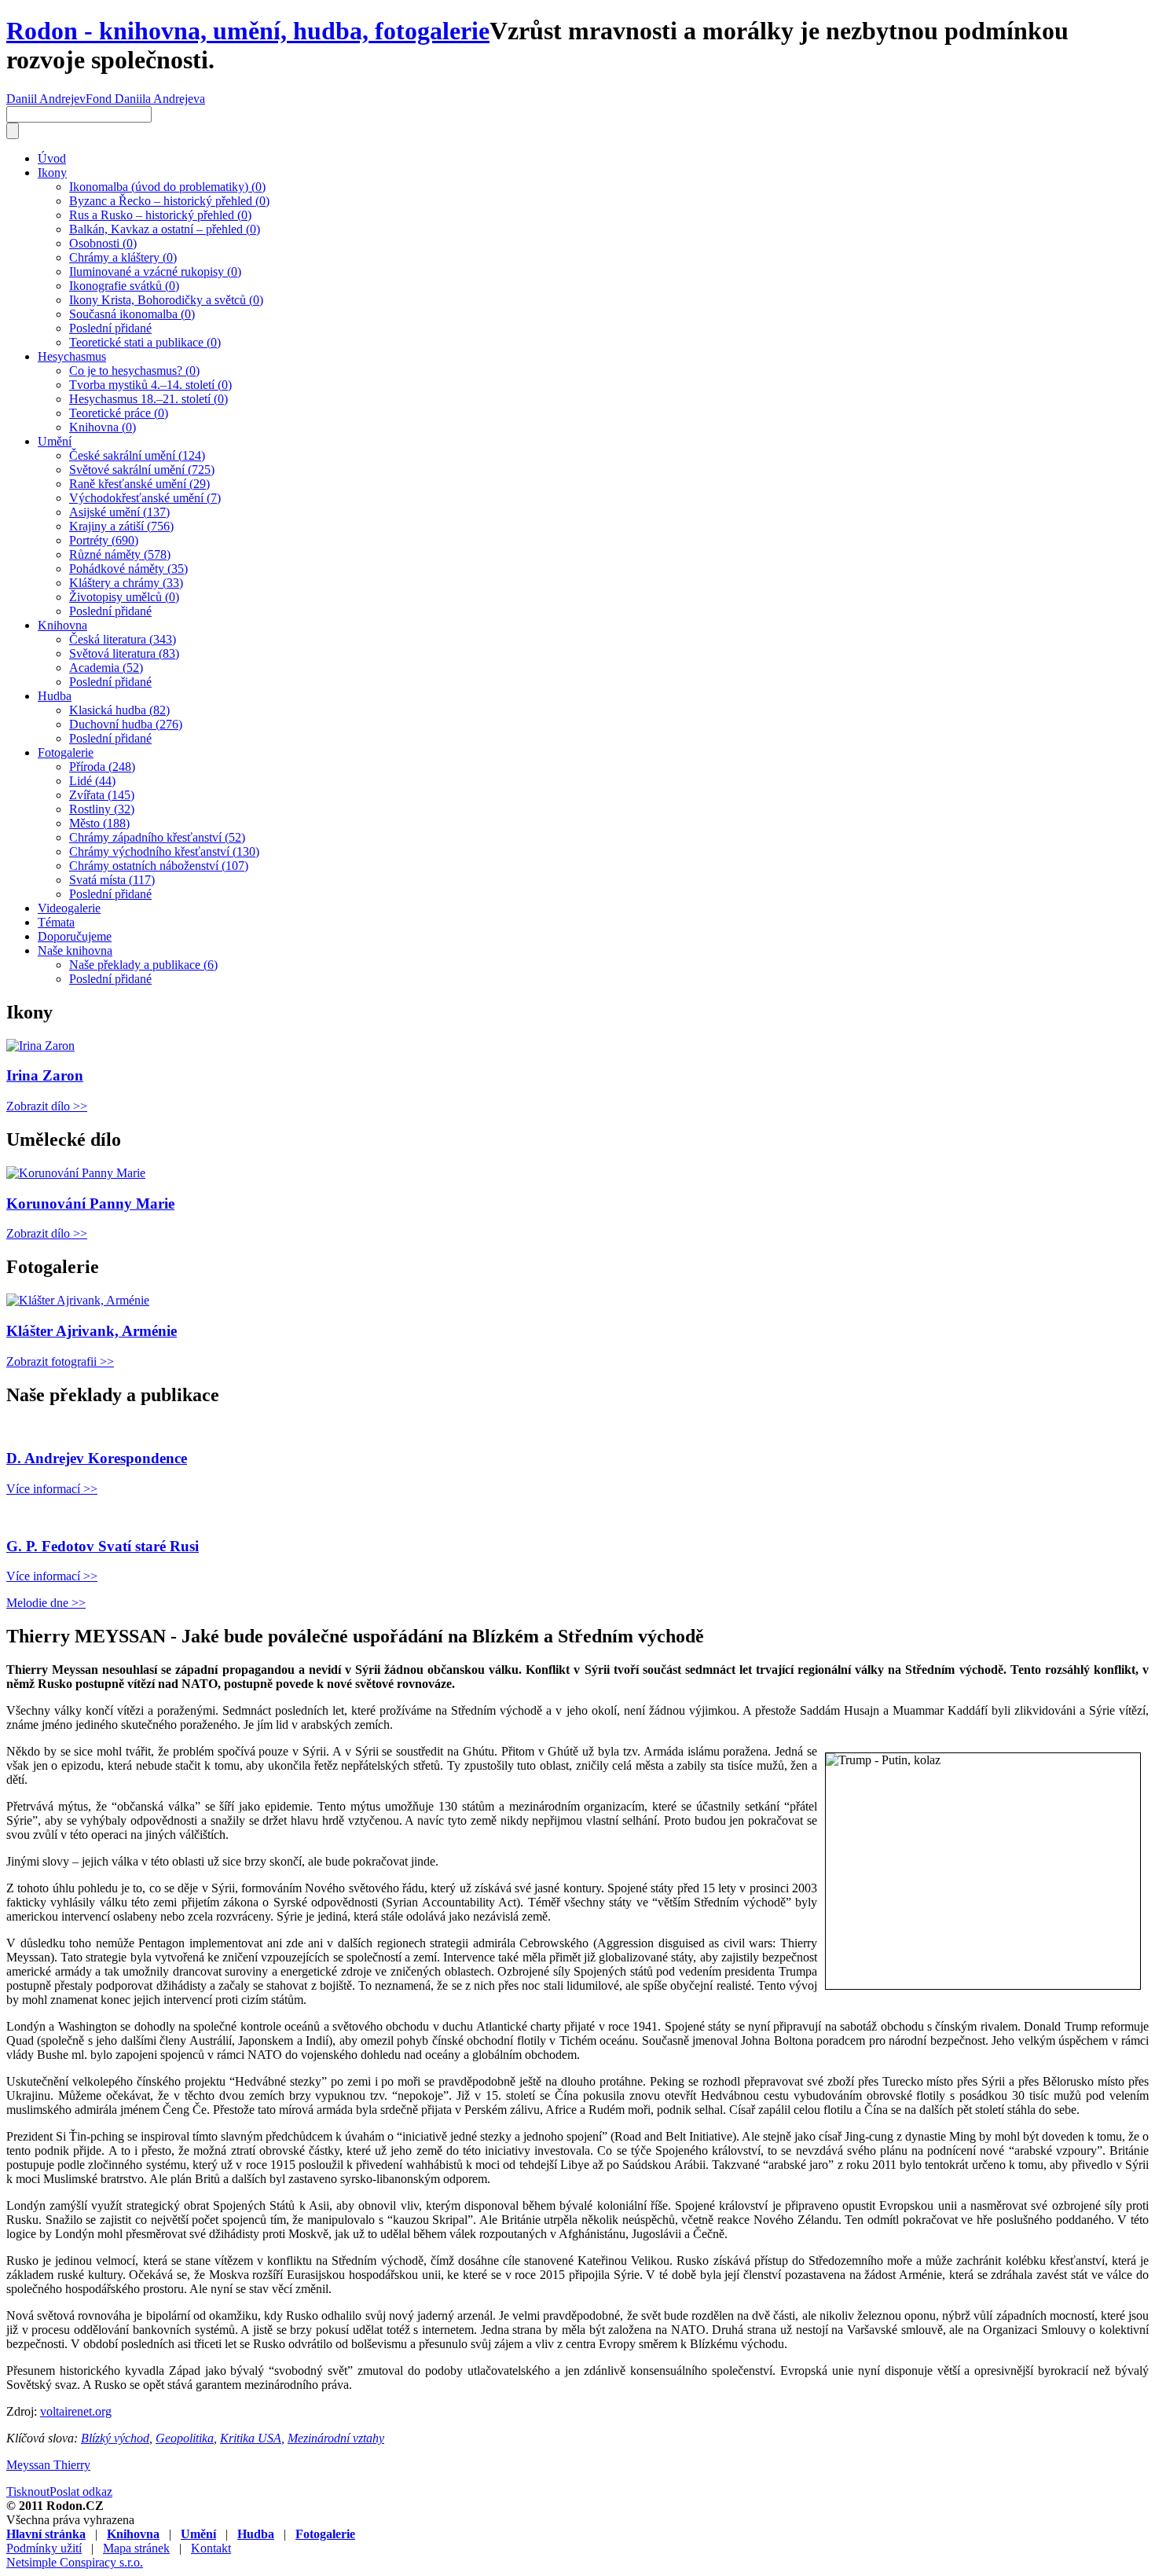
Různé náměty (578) (120, 554)
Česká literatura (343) (123, 639)
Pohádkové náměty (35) (128, 569)
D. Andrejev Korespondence (97, 1458)
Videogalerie (69, 908)
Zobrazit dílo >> (47, 1106)
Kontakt (211, 2548)
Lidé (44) (92, 781)
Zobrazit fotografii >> (60, 1361)
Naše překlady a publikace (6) (143, 965)
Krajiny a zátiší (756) (121, 526)
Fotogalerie (66, 752)
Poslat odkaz (81, 2492)
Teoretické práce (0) (119, 413)
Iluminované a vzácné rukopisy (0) (155, 272)
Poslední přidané (110, 328)
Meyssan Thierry (48, 2465)
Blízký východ (115, 2438)
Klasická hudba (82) (119, 710)
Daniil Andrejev (46, 99)
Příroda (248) (102, 767)
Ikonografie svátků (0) (124, 286)
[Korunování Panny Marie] (76, 1173)
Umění (55, 441)
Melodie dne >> (46, 1603)
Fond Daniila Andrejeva (145, 99)
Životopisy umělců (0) (124, 597)
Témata (56, 922)
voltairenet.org (76, 2411)
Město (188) (99, 823)
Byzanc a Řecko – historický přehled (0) (169, 201)
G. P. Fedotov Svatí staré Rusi (103, 1546)
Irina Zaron (45, 1075)
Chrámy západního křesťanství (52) (157, 837)
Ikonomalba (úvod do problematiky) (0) (167, 187)
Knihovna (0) (103, 427)
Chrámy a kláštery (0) (123, 257)
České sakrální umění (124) (137, 455)
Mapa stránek (136, 2548)
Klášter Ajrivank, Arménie (92, 1331)
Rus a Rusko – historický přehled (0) (160, 215)
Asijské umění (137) (119, 512)
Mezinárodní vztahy (336, 2438)
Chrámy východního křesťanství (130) (164, 851)
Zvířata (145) (102, 795)
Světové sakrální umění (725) (142, 470)
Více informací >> (52, 1489)
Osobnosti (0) (103, 243)
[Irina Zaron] (40, 1046)
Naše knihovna (75, 950)
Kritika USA (251, 2438)
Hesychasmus (72, 356)
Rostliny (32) (102, 809)
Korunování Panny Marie (90, 1204)
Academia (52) (106, 668)
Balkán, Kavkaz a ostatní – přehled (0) (165, 229)
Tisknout (28, 2492)
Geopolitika (185, 2438)
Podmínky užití (44, 2548)
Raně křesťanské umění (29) (139, 484)
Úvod (52, 158)
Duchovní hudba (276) (126, 724)
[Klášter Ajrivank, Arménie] (78, 1300)
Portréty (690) (104, 540)
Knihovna (62, 625)
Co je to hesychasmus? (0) (134, 371)
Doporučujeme (75, 936)
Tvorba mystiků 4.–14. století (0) (150, 385)
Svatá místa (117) (112, 880)
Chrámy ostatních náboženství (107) (159, 866)
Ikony (52, 172)
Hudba (55, 696)
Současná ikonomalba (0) (132, 314)
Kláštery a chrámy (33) (126, 583)
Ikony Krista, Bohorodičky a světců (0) (166, 300)
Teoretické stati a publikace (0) (145, 342)
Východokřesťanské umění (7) (145, 498)
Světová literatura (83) (124, 653)
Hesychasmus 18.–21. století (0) (148, 399)
